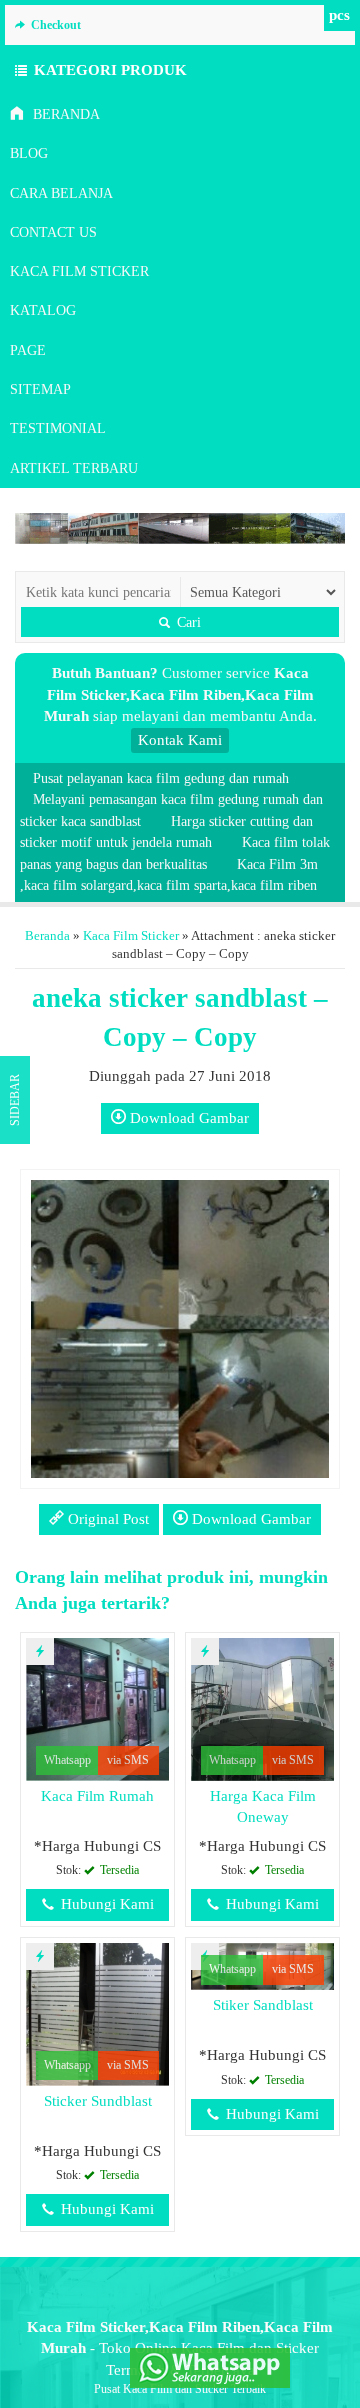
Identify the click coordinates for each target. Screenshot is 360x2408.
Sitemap (40, 389)
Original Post (106, 1519)
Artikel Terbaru (74, 468)
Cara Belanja (61, 193)
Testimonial (58, 428)
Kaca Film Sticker (79, 271)
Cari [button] (187, 622)
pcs (339, 15)
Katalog (43, 310)
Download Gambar (187, 1118)
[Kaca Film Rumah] (97, 1708)
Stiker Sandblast (263, 2005)
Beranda (64, 114)
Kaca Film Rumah (97, 1796)
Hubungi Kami (105, 1904)
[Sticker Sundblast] (97, 2013)
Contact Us (53, 232)
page (28, 350)
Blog (29, 153)
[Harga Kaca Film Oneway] (262, 1708)
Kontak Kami (180, 740)
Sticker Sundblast (98, 2101)
